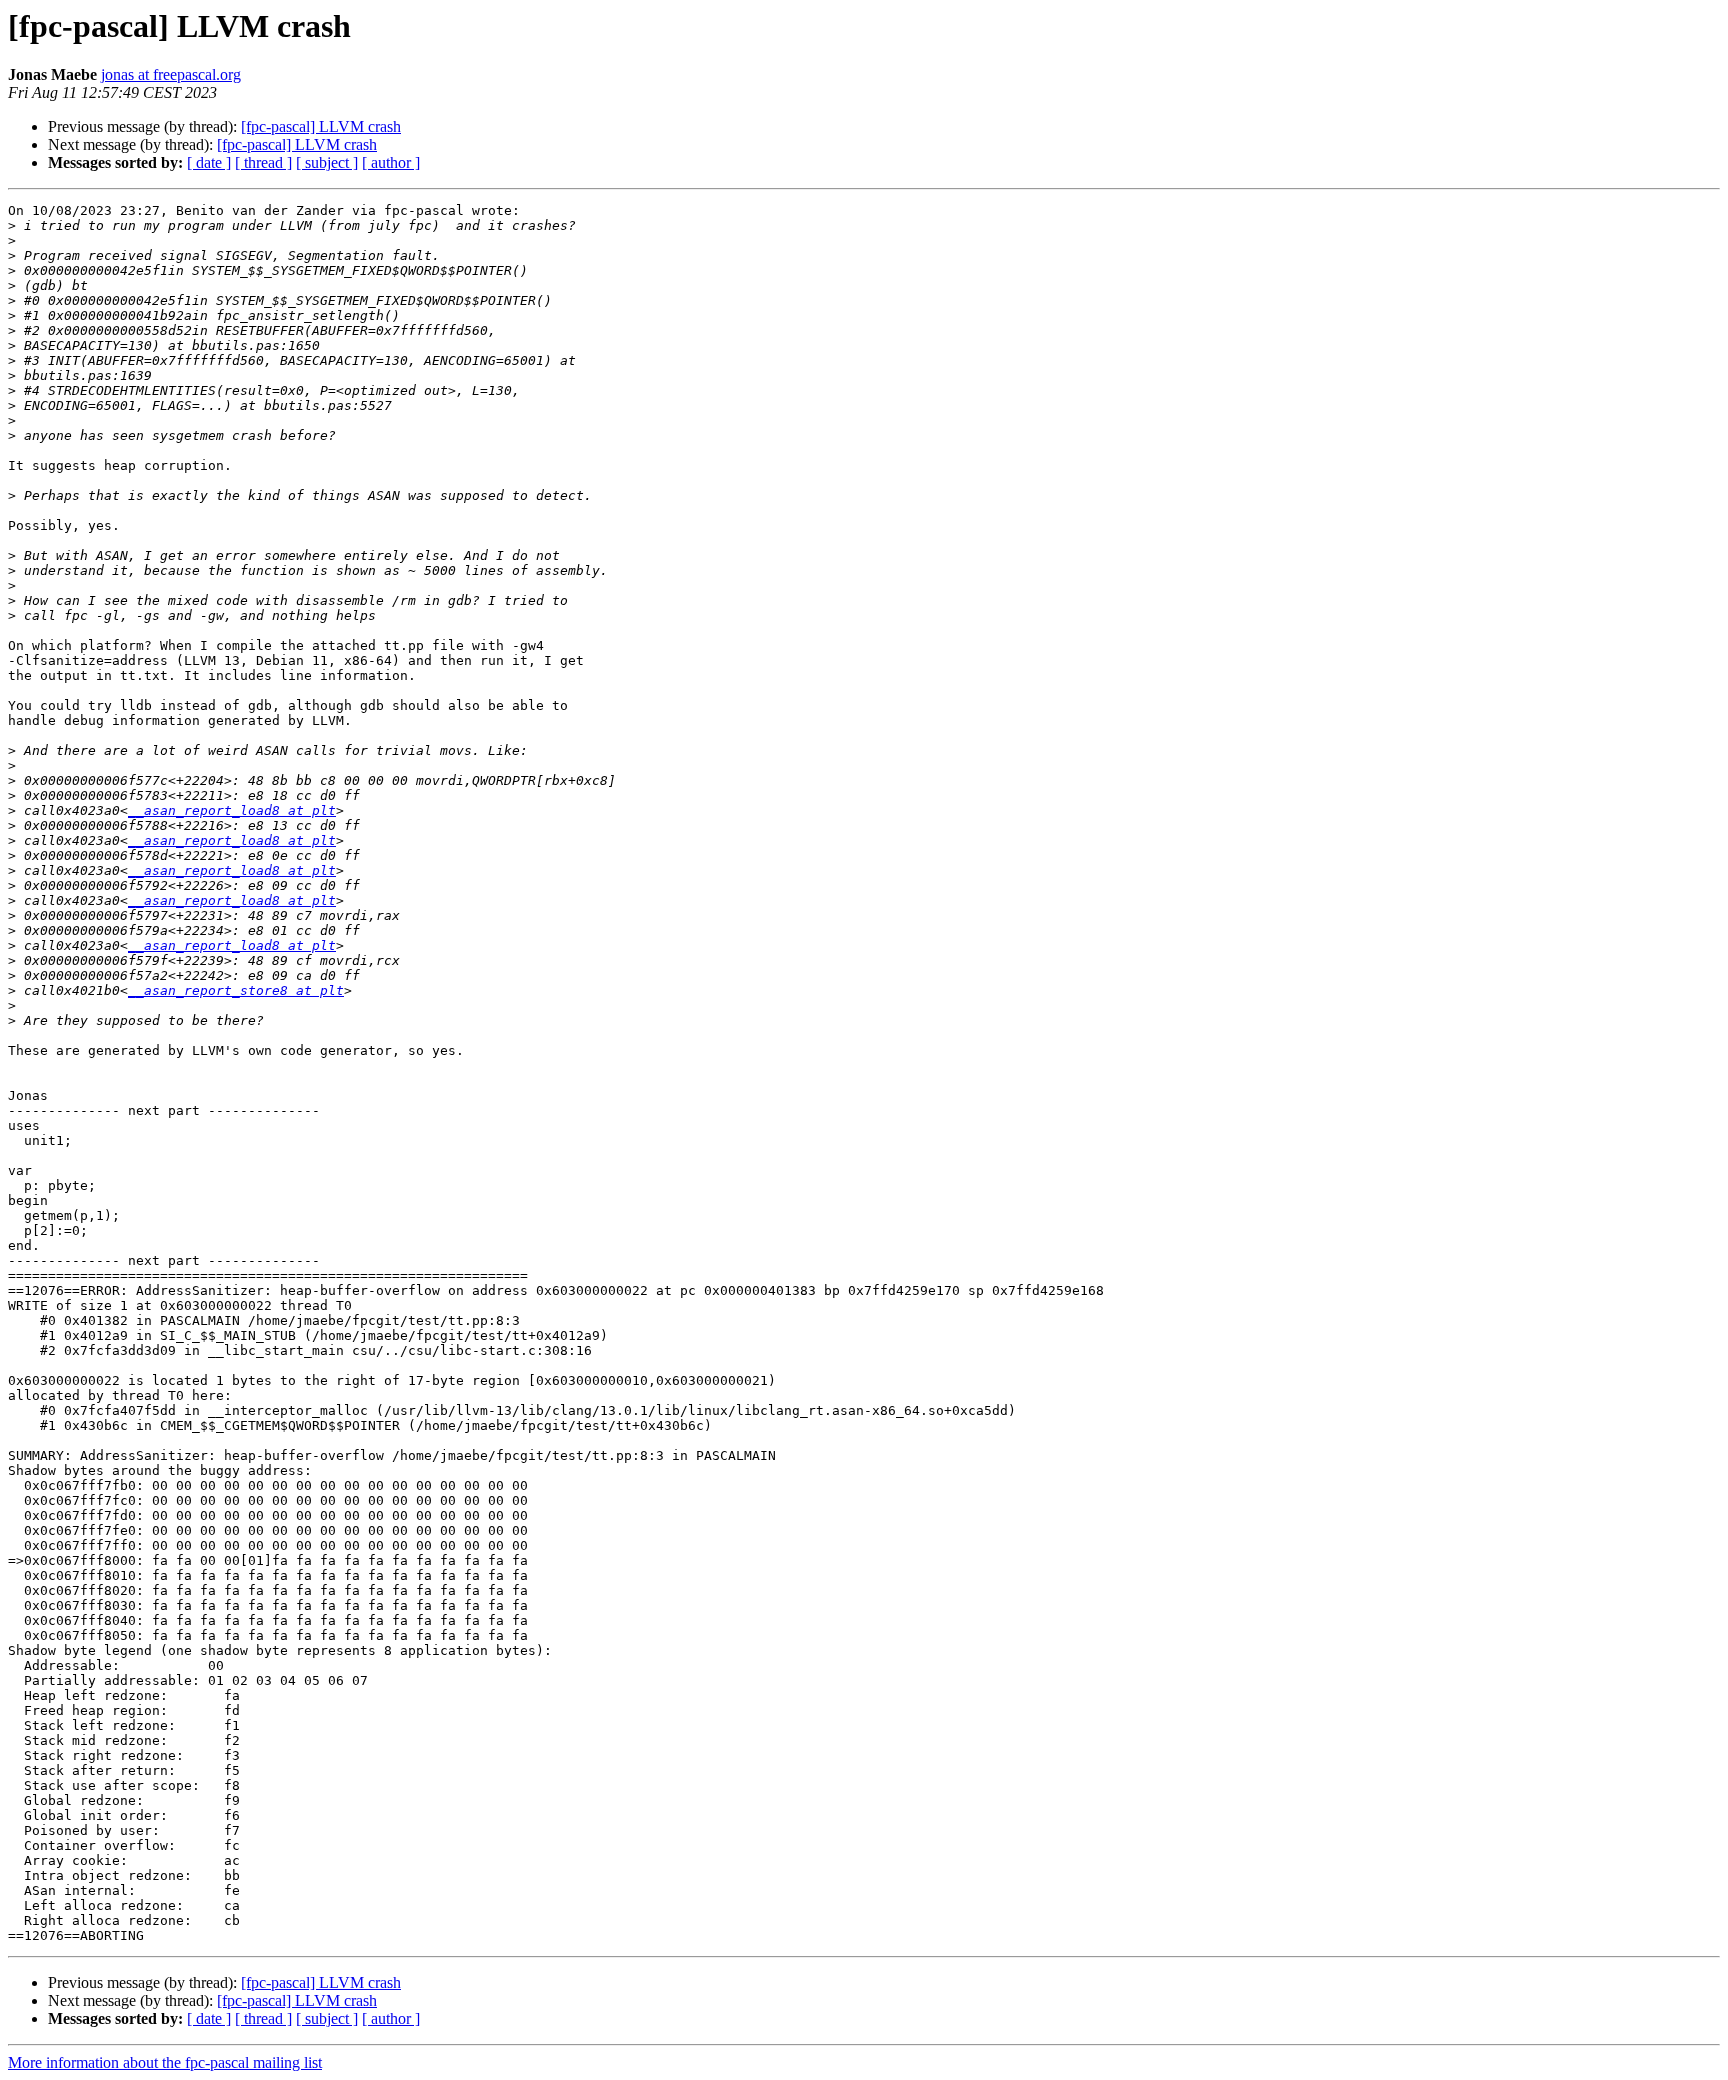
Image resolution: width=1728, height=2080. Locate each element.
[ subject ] (327, 162)
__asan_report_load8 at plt (232, 810)
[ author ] (391, 162)
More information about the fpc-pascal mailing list (165, 2062)
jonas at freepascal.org (171, 74)
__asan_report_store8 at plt (236, 990)
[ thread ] (263, 162)
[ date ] (209, 162)
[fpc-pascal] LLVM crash (321, 126)
